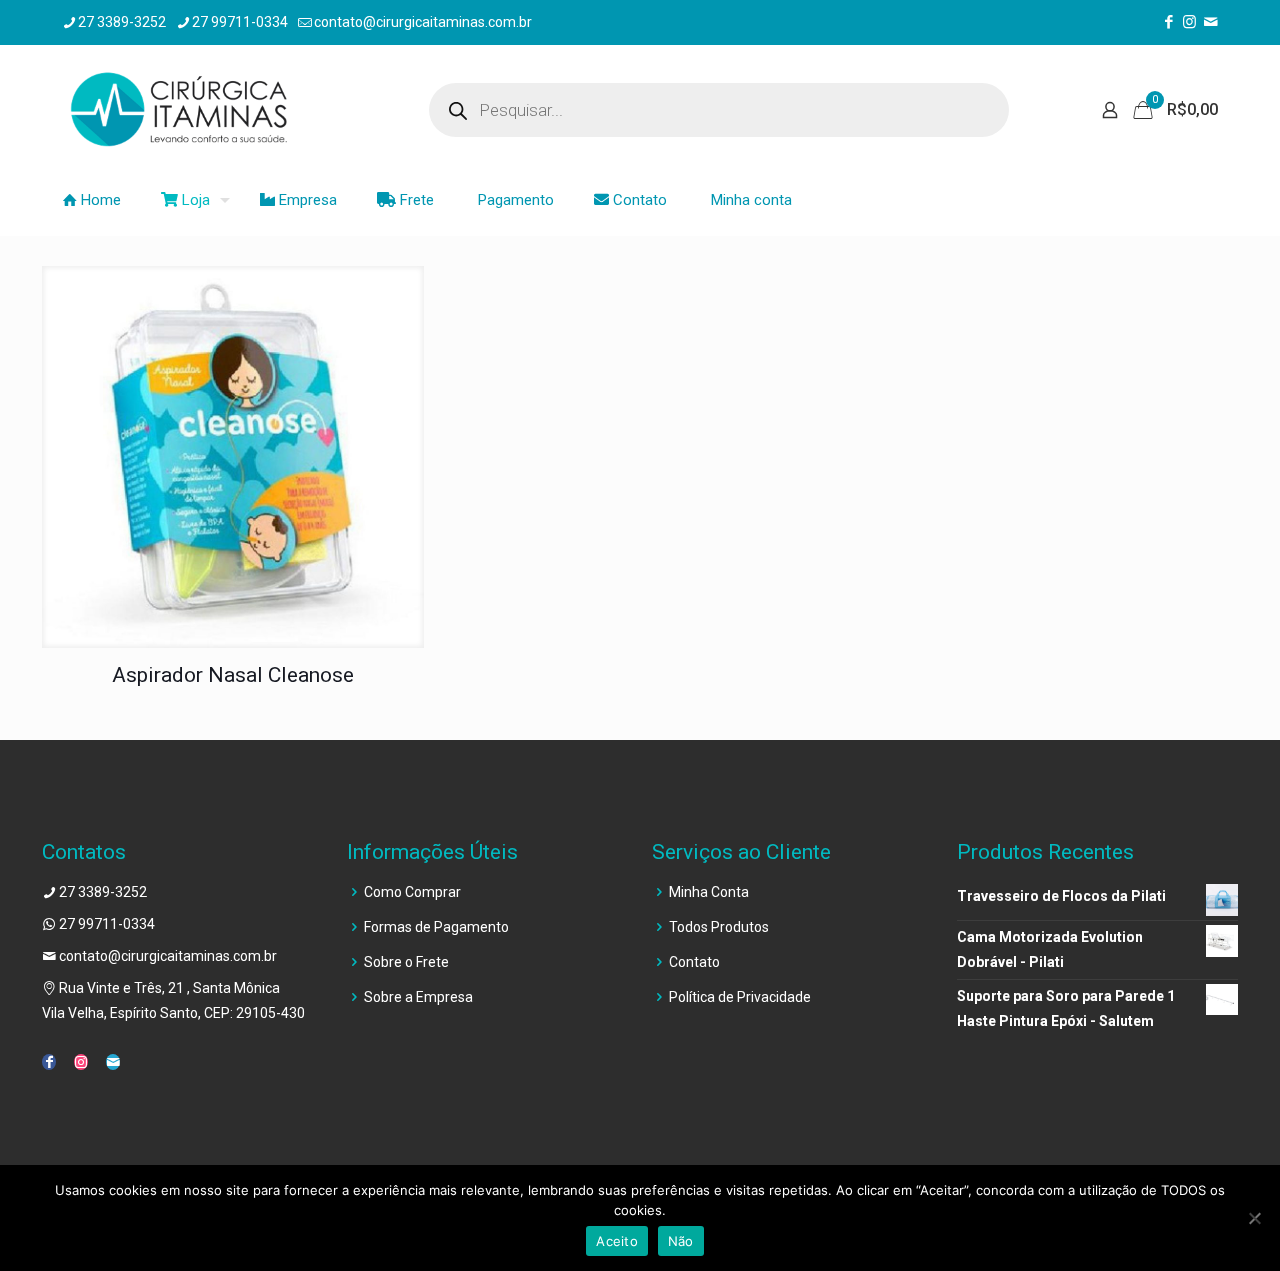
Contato (694, 962)
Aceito (617, 1241)
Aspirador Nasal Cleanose (233, 675)
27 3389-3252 (122, 22)
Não (681, 1241)
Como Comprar (412, 892)
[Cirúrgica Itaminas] (178, 110)
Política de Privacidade (740, 997)
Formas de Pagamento (436, 927)
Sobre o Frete (406, 962)
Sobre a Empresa (418, 997)
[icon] (1210, 22)
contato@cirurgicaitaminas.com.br (423, 22)
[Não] (1255, 1218)
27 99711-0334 (240, 22)
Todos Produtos (719, 927)
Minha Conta (709, 892)
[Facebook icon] (1168, 22)
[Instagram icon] (1189, 22)
